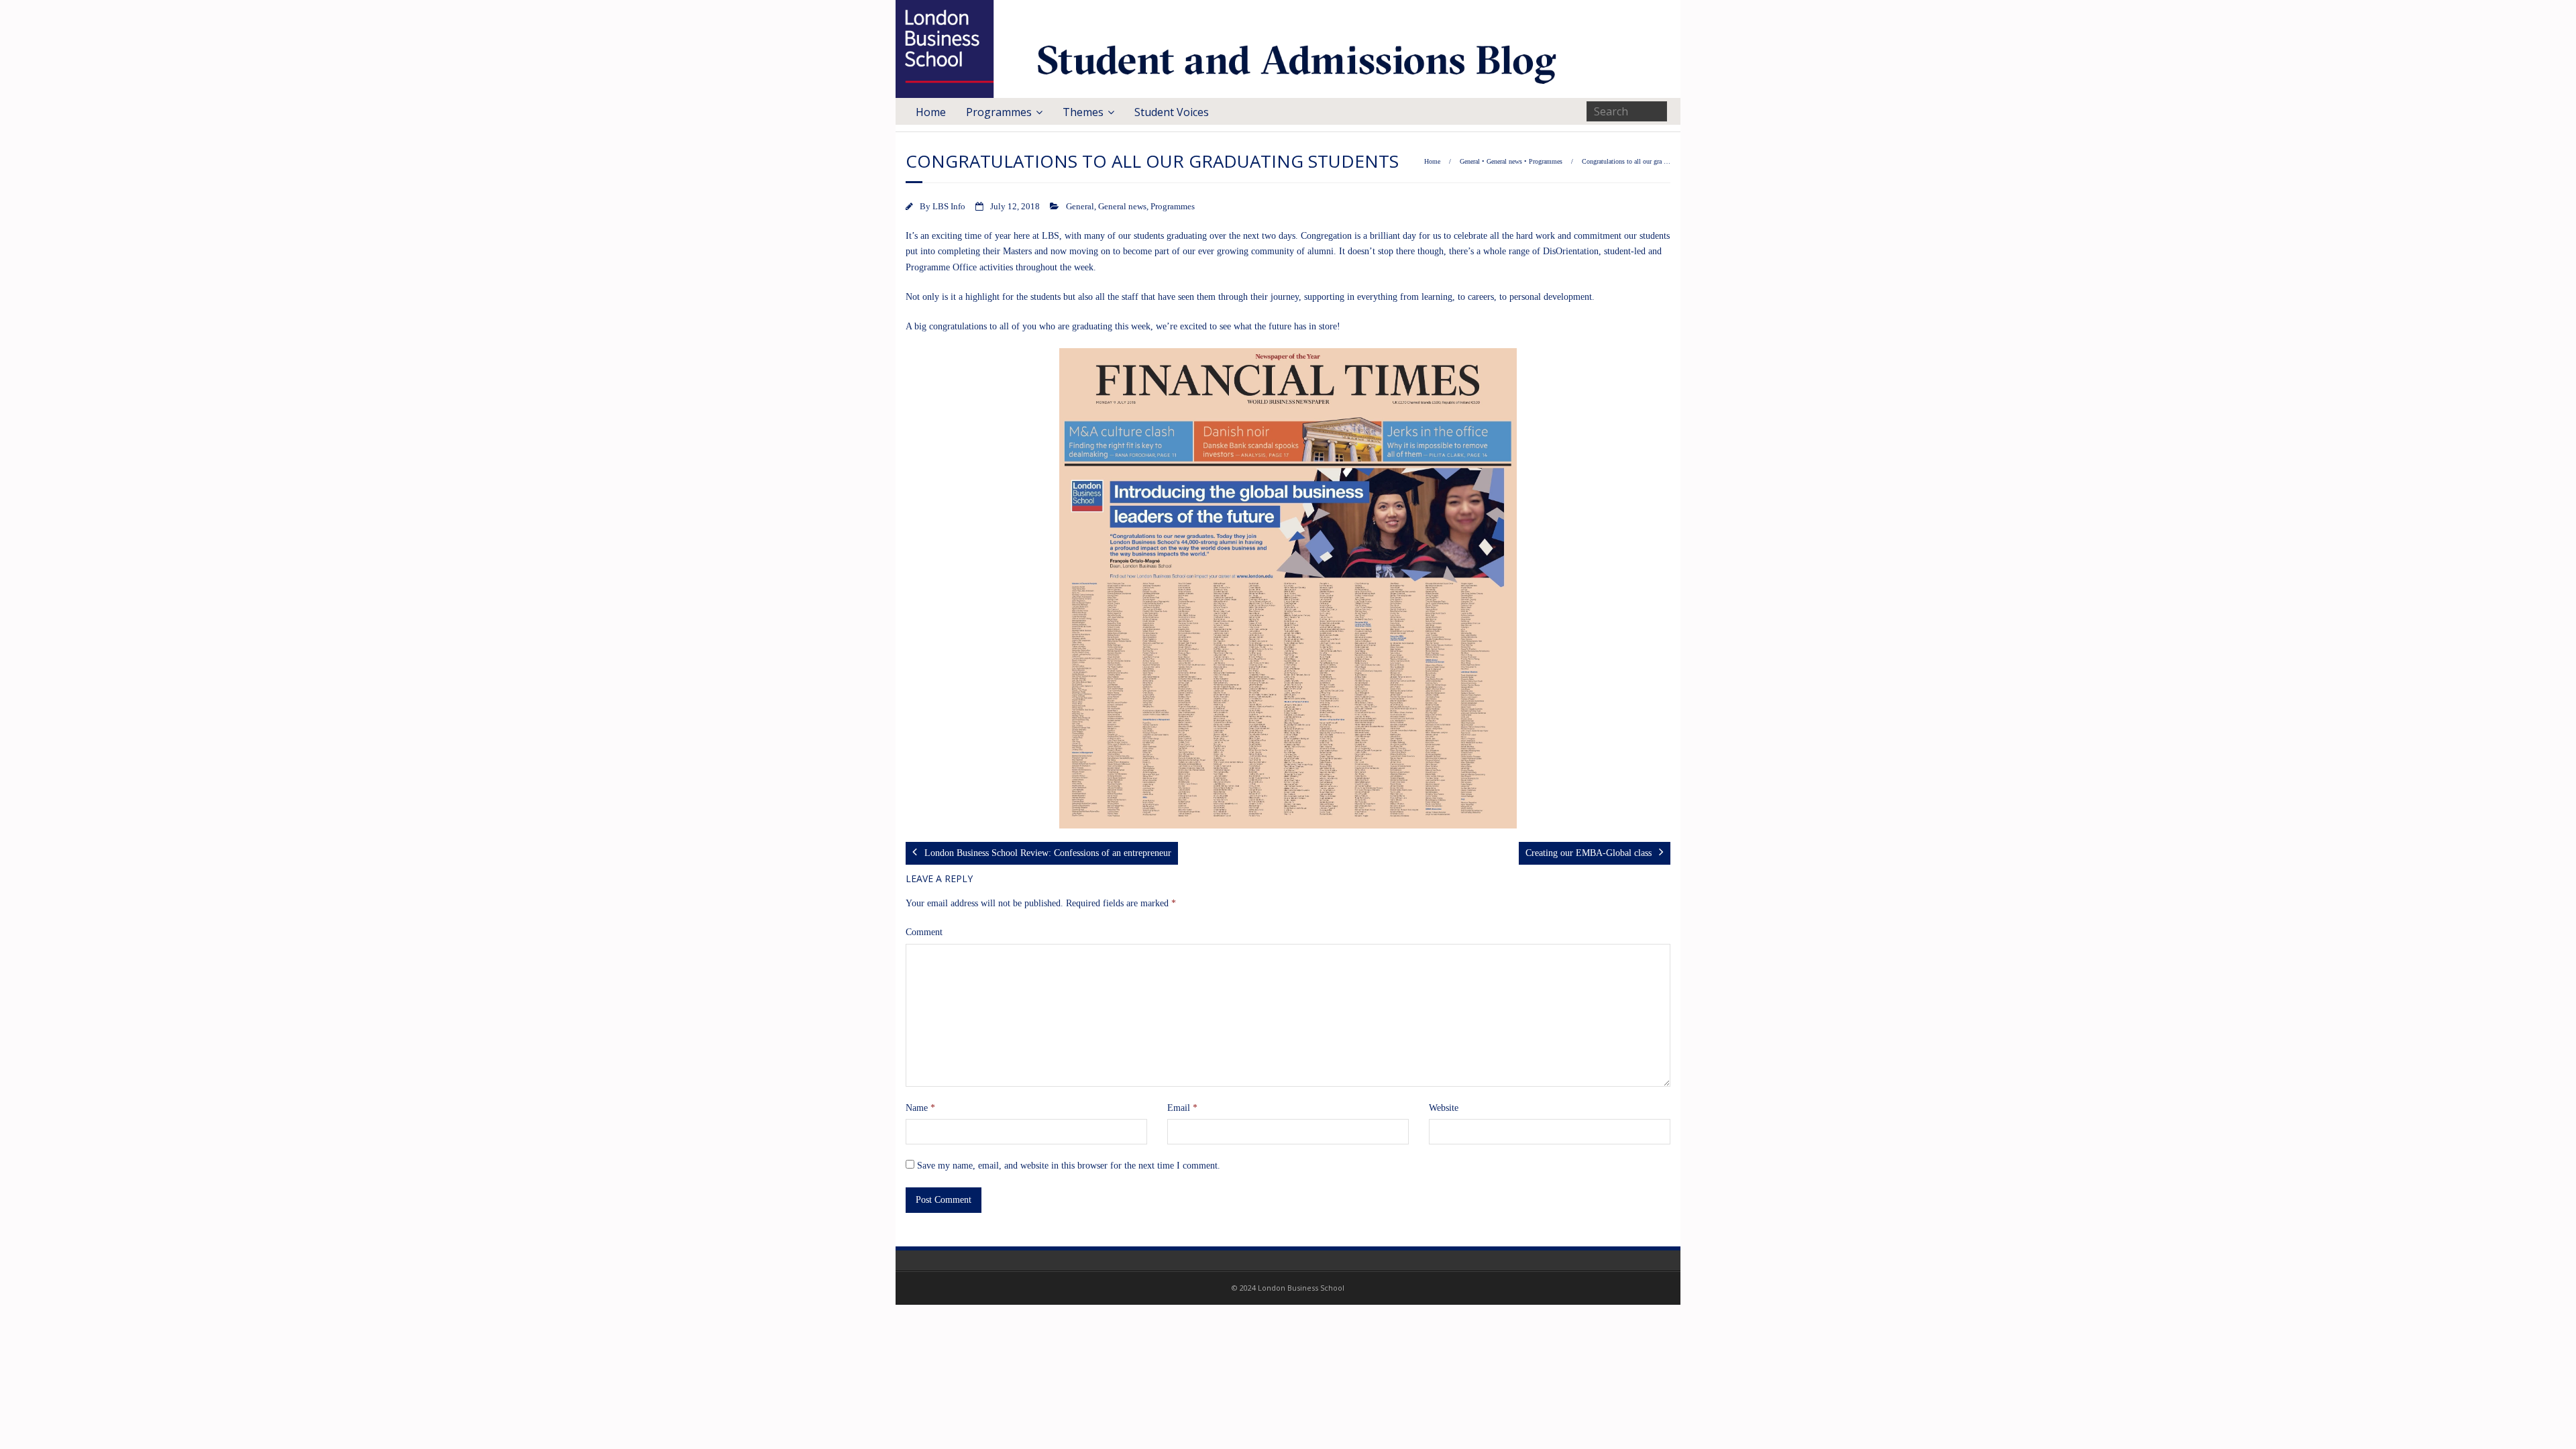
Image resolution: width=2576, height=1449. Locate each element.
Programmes (999, 112)
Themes (1083, 112)
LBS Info (949, 207)
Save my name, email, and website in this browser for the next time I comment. (1069, 1166)
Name (920, 1108)
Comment (924, 932)
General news (1504, 161)
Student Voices (1172, 112)
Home (931, 112)
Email (1182, 1108)
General (1470, 161)
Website (1444, 1108)
